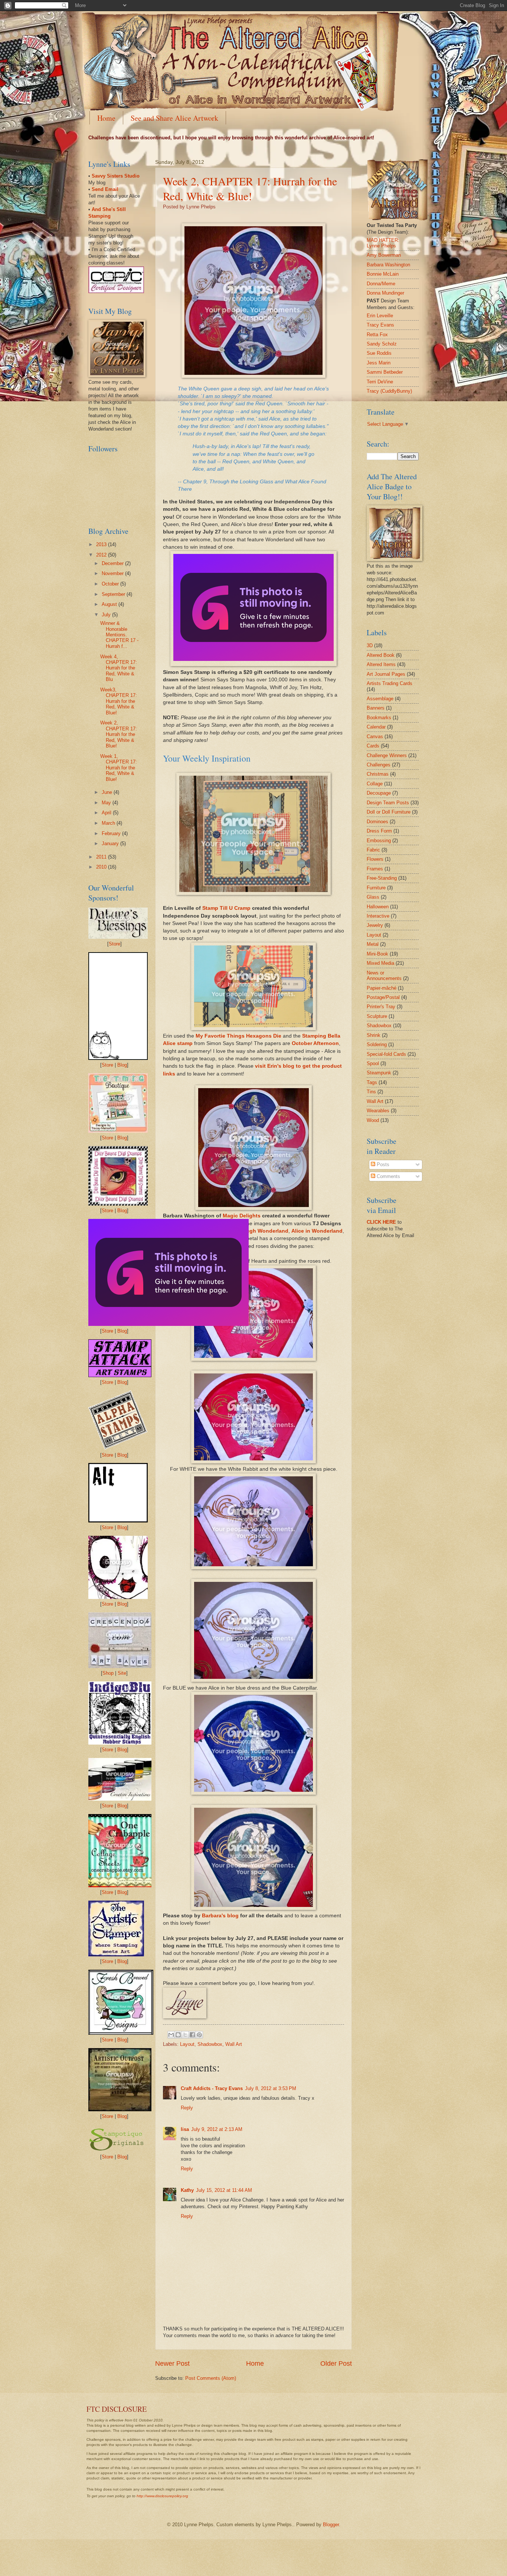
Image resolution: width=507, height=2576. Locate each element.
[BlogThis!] (178, 2035)
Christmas (378, 774)
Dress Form (379, 831)
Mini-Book (377, 954)
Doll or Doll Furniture (389, 812)
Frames (375, 869)
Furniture (376, 888)
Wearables (378, 1111)
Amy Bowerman (384, 255)
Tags (372, 1082)
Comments (388, 1176)
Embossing (379, 841)
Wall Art (234, 2044)
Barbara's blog (220, 1916)
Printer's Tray (381, 1007)
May (107, 803)
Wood (373, 1120)
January (111, 843)
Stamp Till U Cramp (226, 908)
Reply (187, 2108)
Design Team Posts (388, 803)
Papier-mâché (382, 988)
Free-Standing (382, 878)
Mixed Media (380, 963)
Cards (373, 746)
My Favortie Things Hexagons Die (238, 1036)
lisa (185, 2129)
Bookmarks (379, 718)
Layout (187, 2044)
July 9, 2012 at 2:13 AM (217, 2129)
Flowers (375, 859)
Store (115, 944)
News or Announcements (384, 976)
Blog (122, 1065)
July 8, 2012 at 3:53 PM (271, 2088)
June (108, 792)
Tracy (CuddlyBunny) (389, 391)
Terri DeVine (380, 382)
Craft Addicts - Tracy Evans (212, 2088)
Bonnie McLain (383, 274)
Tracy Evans (380, 325)
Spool (373, 1063)
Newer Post (172, 2364)
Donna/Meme (381, 284)
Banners (376, 708)
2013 (102, 544)
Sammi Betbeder (385, 372)
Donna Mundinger (385, 293)
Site (122, 1673)
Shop (108, 1673)
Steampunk (379, 1073)
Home (106, 118)
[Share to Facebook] (192, 2035)
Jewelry (375, 925)
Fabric (373, 850)
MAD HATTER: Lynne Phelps (383, 243)
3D (370, 645)
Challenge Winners (387, 755)
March (109, 823)
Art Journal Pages (386, 674)
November (113, 573)
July (107, 615)
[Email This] (171, 2035)
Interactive (378, 916)
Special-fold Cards (386, 1054)
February (112, 833)
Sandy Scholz (382, 344)
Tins (371, 1092)
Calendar (376, 727)
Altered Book (381, 655)
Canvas (375, 737)
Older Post (336, 2364)
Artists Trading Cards (390, 683)
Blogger (331, 2525)
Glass (373, 897)
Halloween (378, 907)
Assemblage (380, 699)
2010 (102, 867)
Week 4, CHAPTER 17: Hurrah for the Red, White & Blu (119, 668)
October (111, 584)
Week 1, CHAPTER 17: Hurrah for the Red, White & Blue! (119, 768)
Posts (382, 1164)
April (107, 813)
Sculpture (377, 1016)
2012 (102, 555)
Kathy (187, 2190)
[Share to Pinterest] (199, 2035)
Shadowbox (210, 2044)
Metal (373, 944)
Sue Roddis (379, 353)
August (110, 604)
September (114, 594)
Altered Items (381, 664)
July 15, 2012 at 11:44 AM (224, 2190)
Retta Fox (377, 335)
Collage (375, 784)
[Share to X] (185, 2035)
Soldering (377, 1044)
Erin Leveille (380, 316)
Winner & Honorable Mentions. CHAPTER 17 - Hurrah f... (119, 635)
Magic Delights (242, 1216)
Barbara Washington (388, 265)
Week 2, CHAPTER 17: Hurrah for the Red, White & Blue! (250, 188)
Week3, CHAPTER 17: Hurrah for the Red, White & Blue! (119, 701)
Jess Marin (379, 363)
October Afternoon (315, 1043)
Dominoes (377, 822)
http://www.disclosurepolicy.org (162, 2496)
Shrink (374, 1035)
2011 (102, 857)
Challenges (379, 765)
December (113, 563)
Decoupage (379, 793)
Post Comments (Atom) (211, 2378)
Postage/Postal (383, 997)
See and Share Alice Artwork (174, 118)
